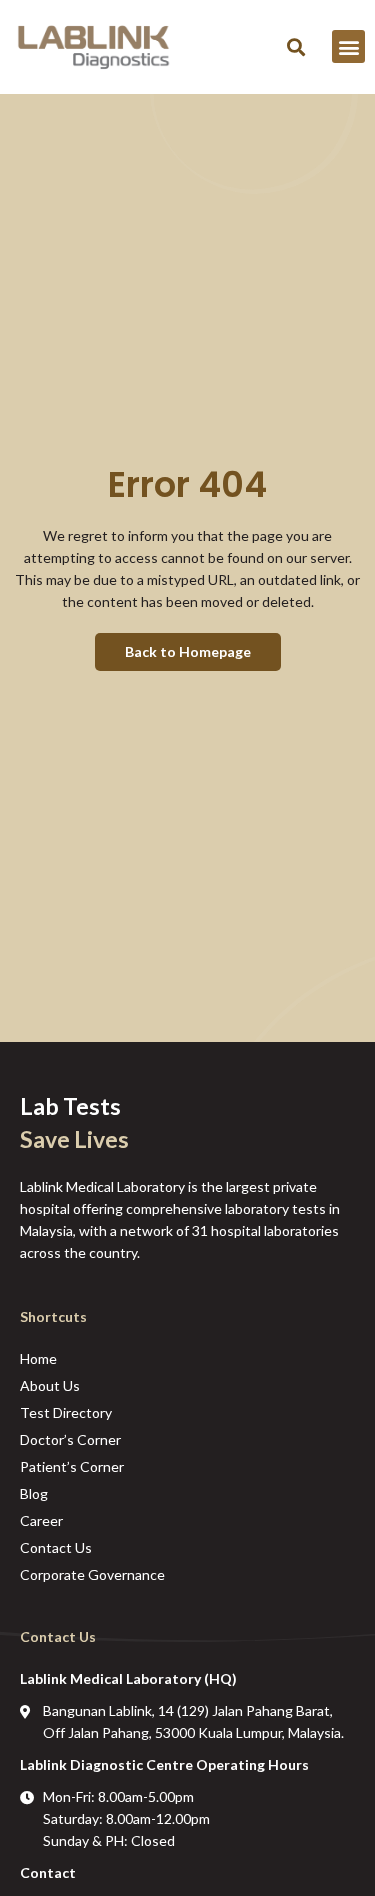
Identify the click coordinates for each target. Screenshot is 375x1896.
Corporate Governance (92, 1574)
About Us (50, 1385)
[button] (295, 46)
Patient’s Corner (72, 1466)
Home (38, 1358)
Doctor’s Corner (70, 1439)
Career (41, 1520)
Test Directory (66, 1412)
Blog (34, 1493)
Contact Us (56, 1547)
